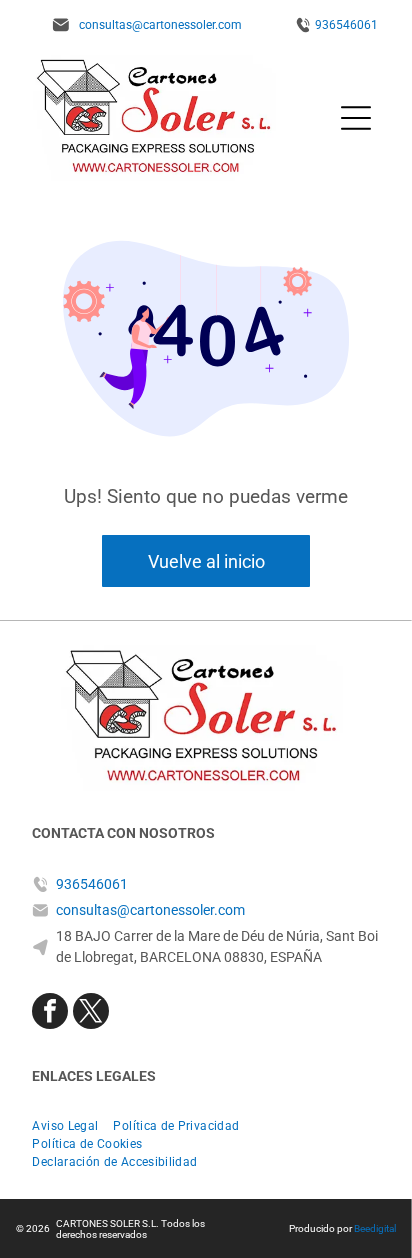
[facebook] (50, 1013)
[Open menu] (356, 118)
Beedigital (375, 1228)
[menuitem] (72, 1126)
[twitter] (91, 1013)
